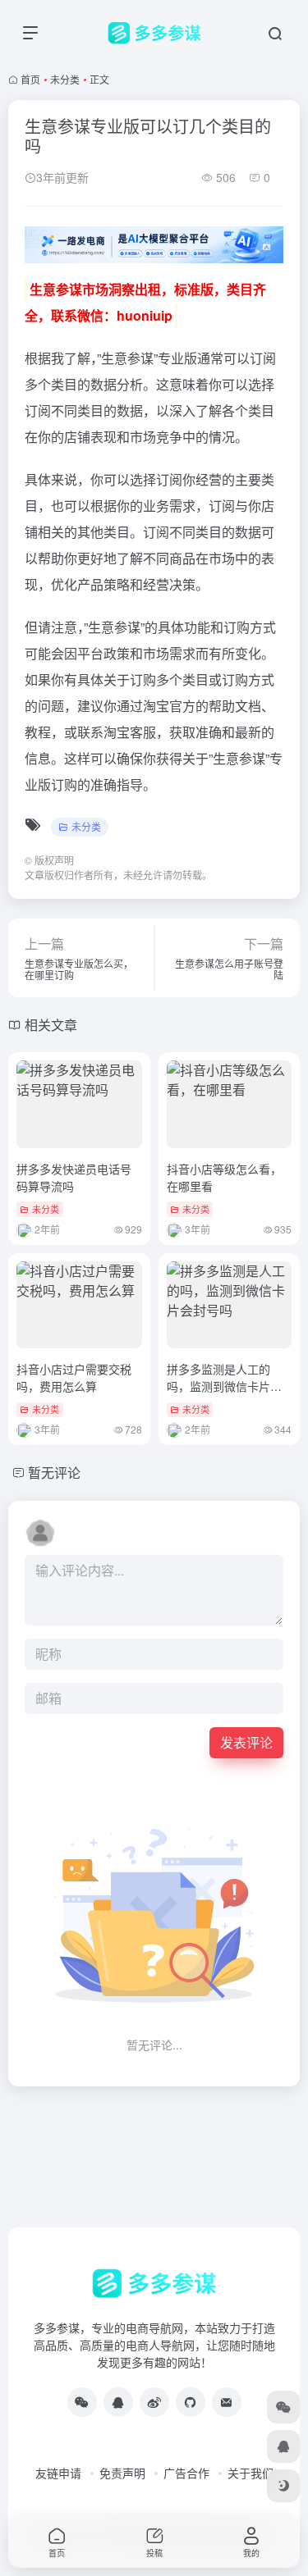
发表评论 (246, 1742)
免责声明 (122, 2473)
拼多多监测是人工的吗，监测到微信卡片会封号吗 (224, 1386)
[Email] (227, 2402)
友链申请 (58, 2473)
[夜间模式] (283, 2486)
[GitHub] (191, 2402)
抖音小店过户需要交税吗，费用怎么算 (74, 1377)
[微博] (154, 2402)
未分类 (65, 79)
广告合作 (186, 2473)
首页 (30, 79)
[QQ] (118, 2402)
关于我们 (251, 2473)
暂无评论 (54, 1473)
